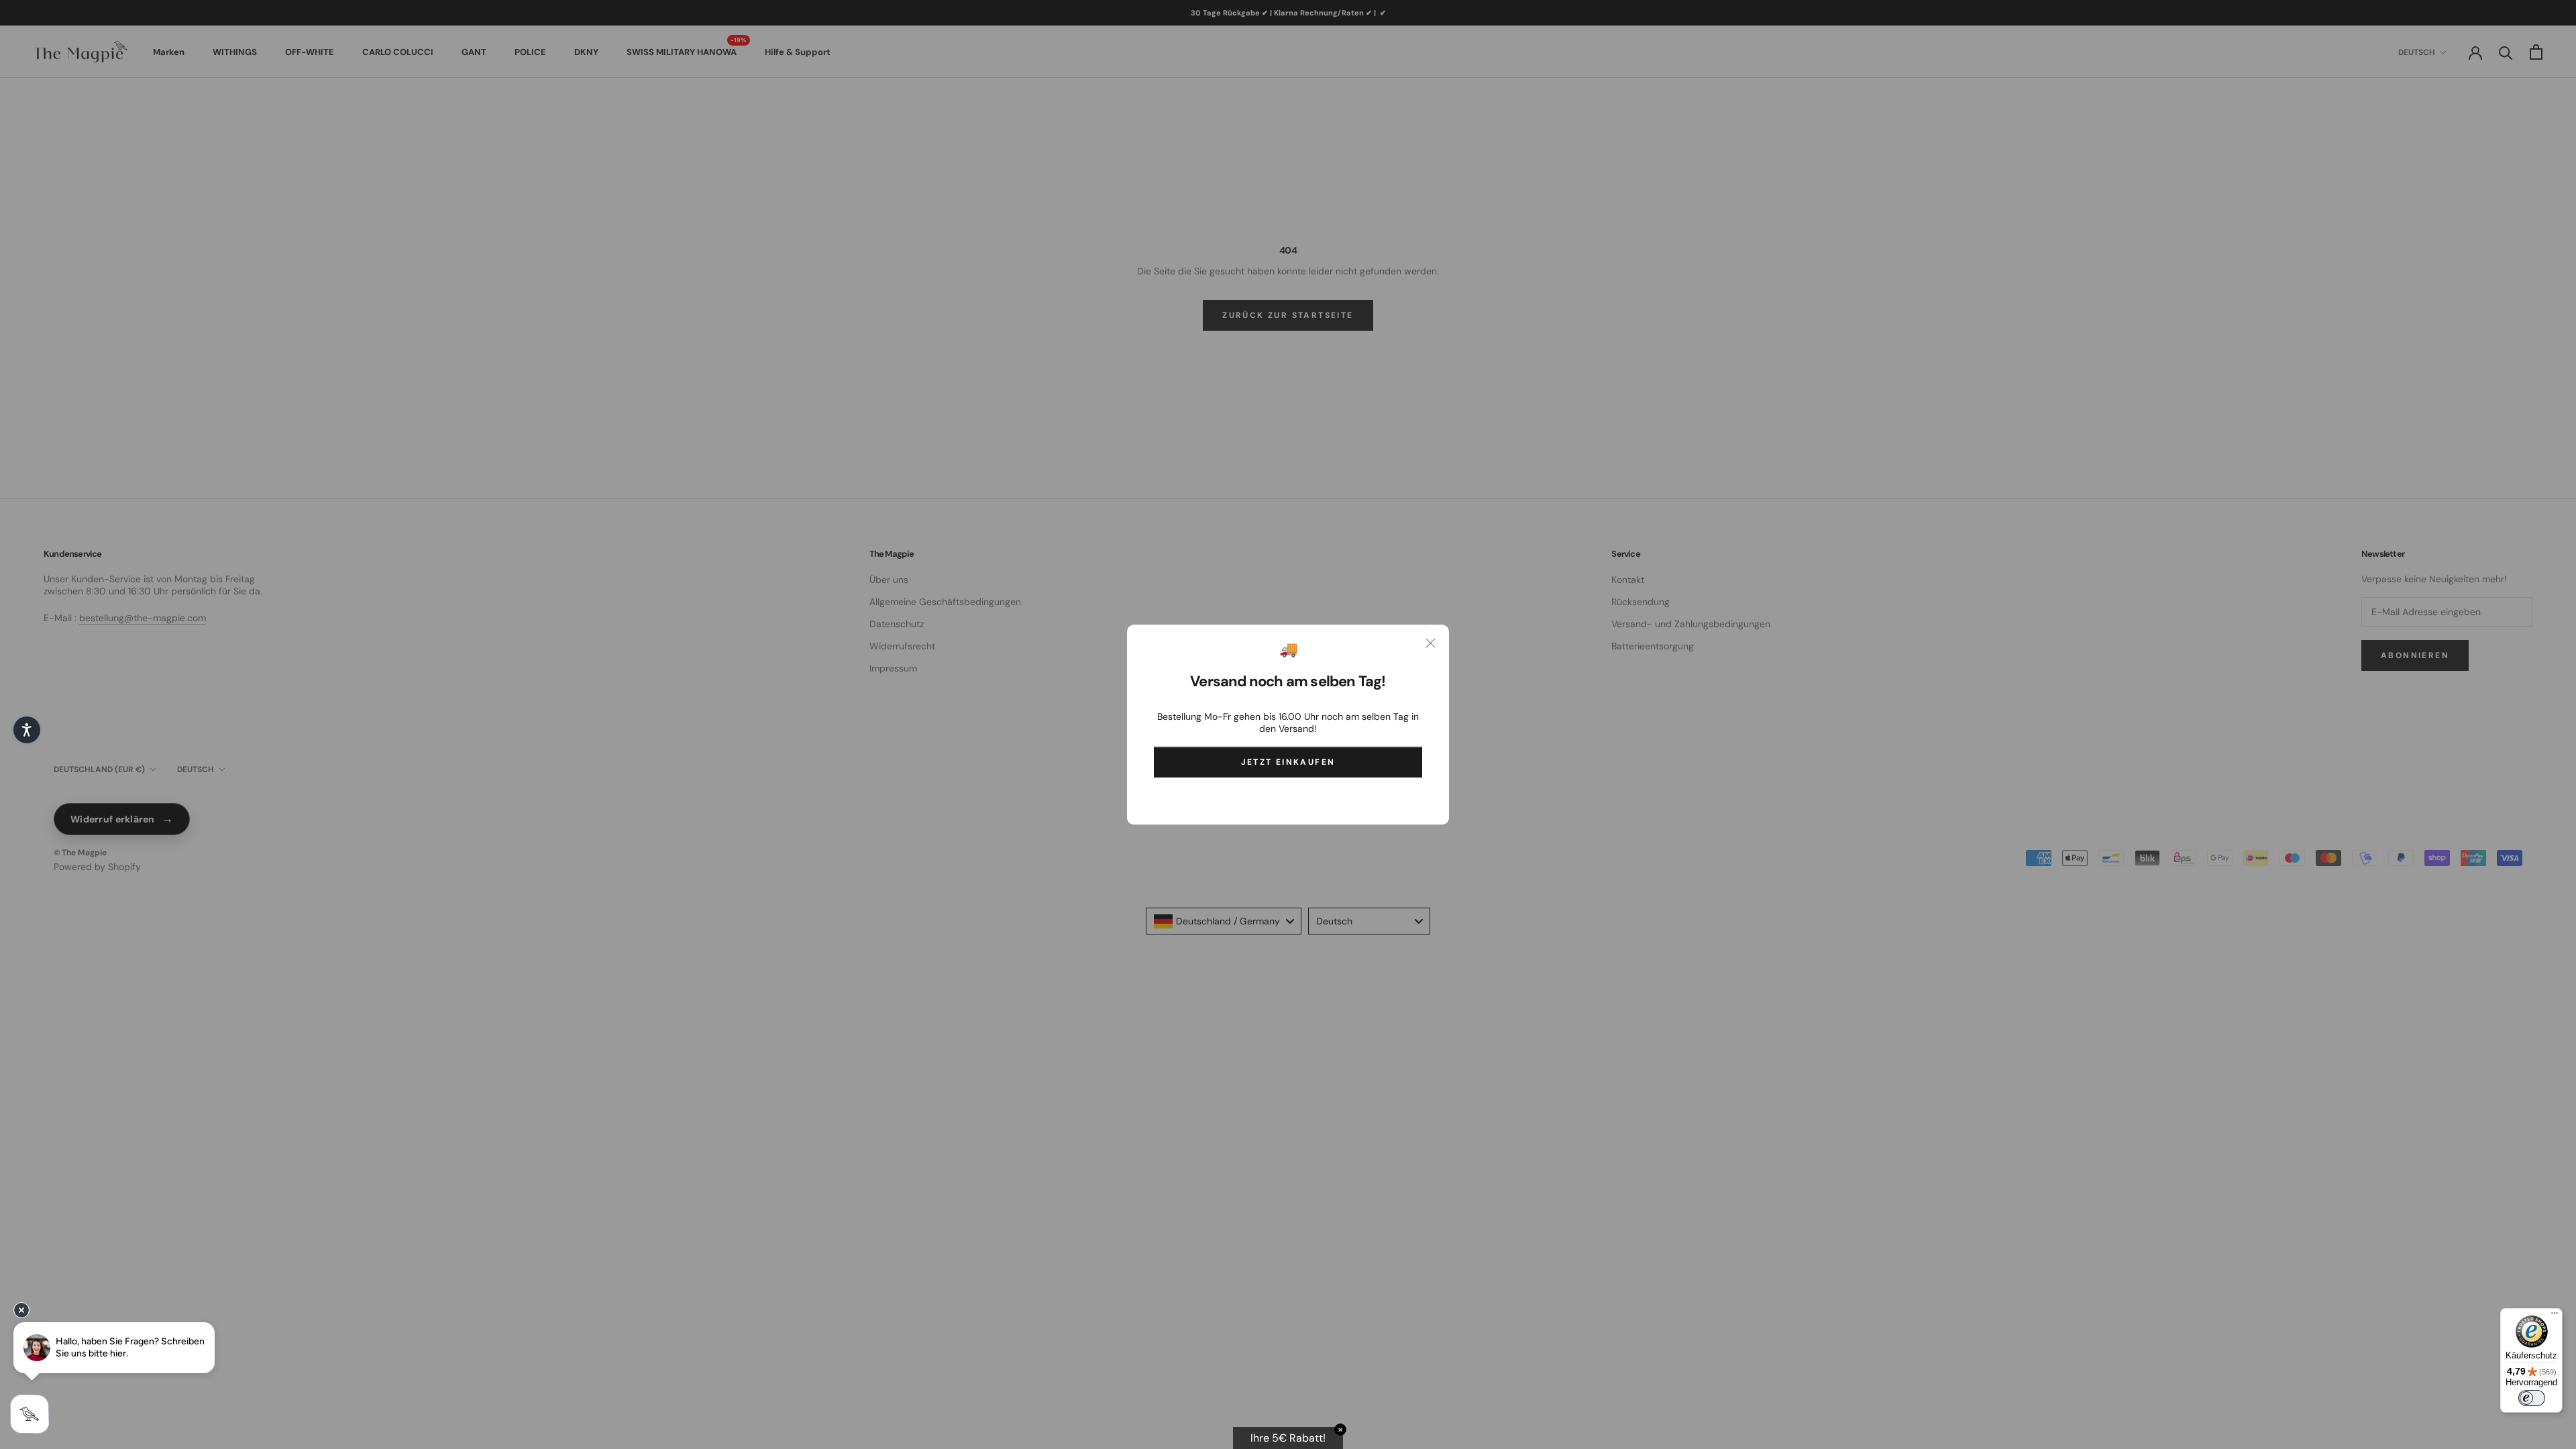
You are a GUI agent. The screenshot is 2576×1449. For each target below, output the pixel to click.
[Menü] (2555, 1316)
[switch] (2532, 1398)
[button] (27, 730)
